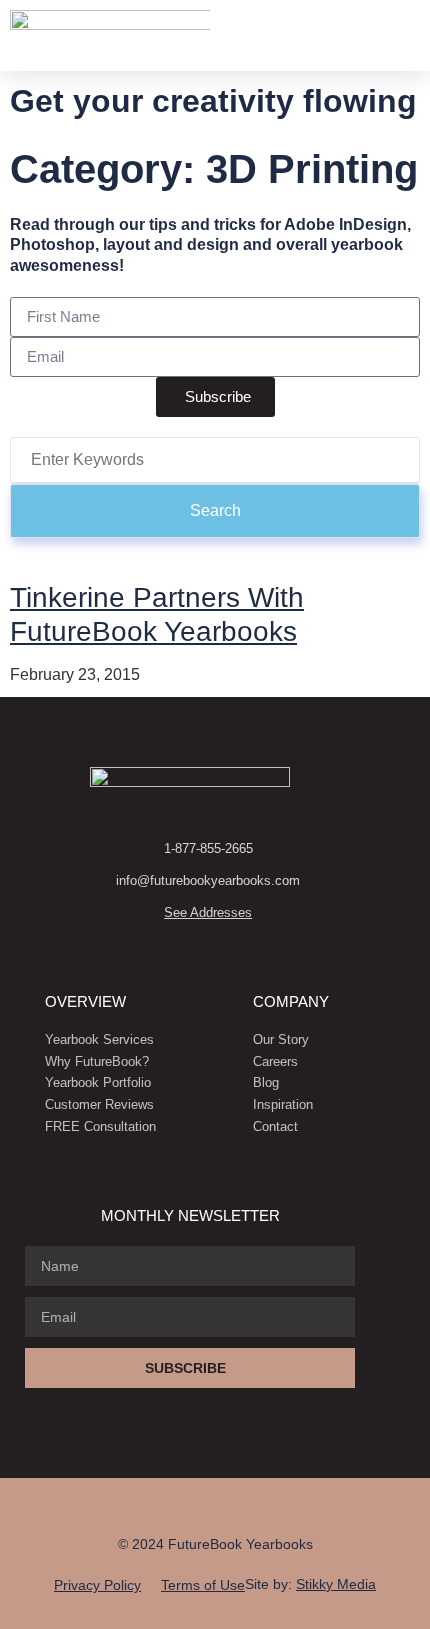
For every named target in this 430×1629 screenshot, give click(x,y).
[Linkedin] (194, 1506)
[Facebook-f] (153, 1506)
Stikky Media (336, 1584)
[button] (396, 35)
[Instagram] (235, 1506)
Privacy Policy (97, 1585)
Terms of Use (203, 1585)
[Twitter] (276, 1506)
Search (215, 510)
